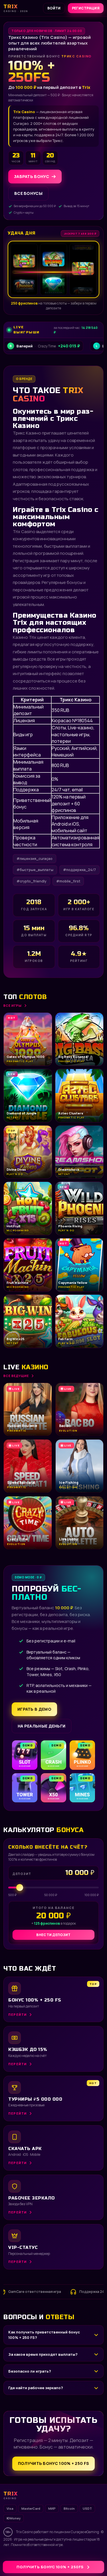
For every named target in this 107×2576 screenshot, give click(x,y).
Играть (89, 2558)
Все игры (13, 1005)
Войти (54, 8)
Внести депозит (53, 1935)
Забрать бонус (32, 176)
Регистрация (86, 8)
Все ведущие (16, 1376)
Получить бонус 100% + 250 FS (53, 2463)
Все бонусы (28, 193)
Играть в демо (34, 1709)
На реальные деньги (42, 1726)
